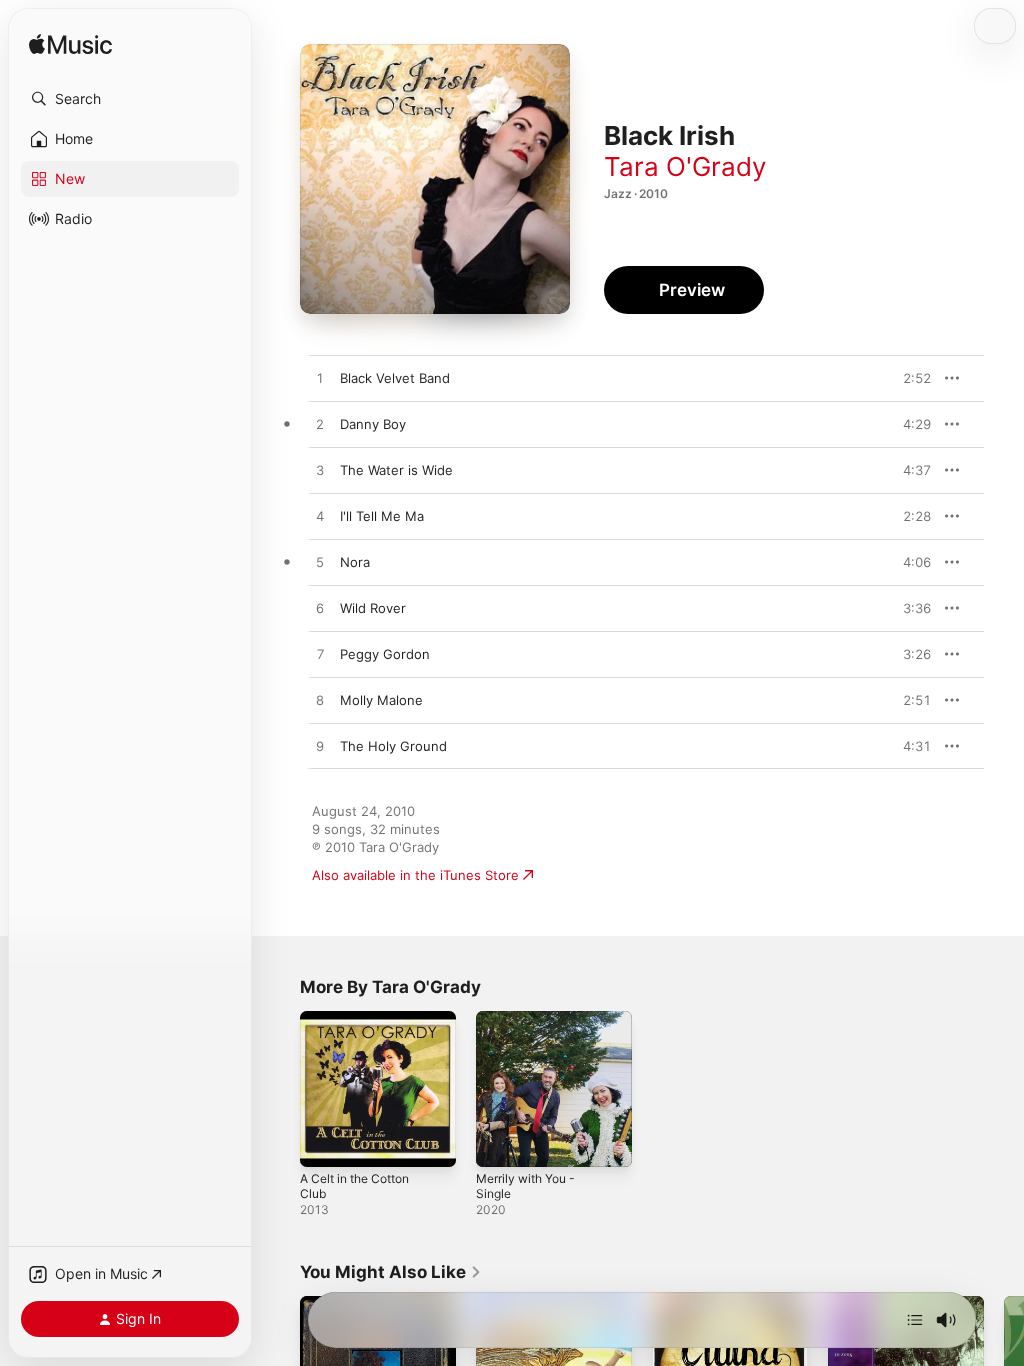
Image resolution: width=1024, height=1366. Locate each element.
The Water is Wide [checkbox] (396, 470)
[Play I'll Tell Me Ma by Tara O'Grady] (320, 517)
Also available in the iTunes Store (415, 875)
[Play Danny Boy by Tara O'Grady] (320, 425)
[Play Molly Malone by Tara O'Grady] (320, 701)
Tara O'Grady (685, 166)
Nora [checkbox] (355, 562)
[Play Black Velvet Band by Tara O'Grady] (320, 379)
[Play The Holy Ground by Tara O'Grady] (320, 747)
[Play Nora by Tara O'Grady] (320, 563)
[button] (130, 99)
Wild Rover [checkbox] (373, 608)
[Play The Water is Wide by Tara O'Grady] (320, 471)
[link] (391, 1272)
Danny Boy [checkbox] (373, 424)
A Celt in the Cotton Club (354, 1186)
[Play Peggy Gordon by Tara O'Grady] (320, 655)
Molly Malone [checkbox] (381, 700)
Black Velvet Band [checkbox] (395, 378)
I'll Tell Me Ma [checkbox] (382, 516)
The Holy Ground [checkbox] (393, 746)
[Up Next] (915, 1320)
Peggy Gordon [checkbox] (385, 654)
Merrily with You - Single (525, 1186)
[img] (70, 45)
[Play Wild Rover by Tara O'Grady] (320, 609)
